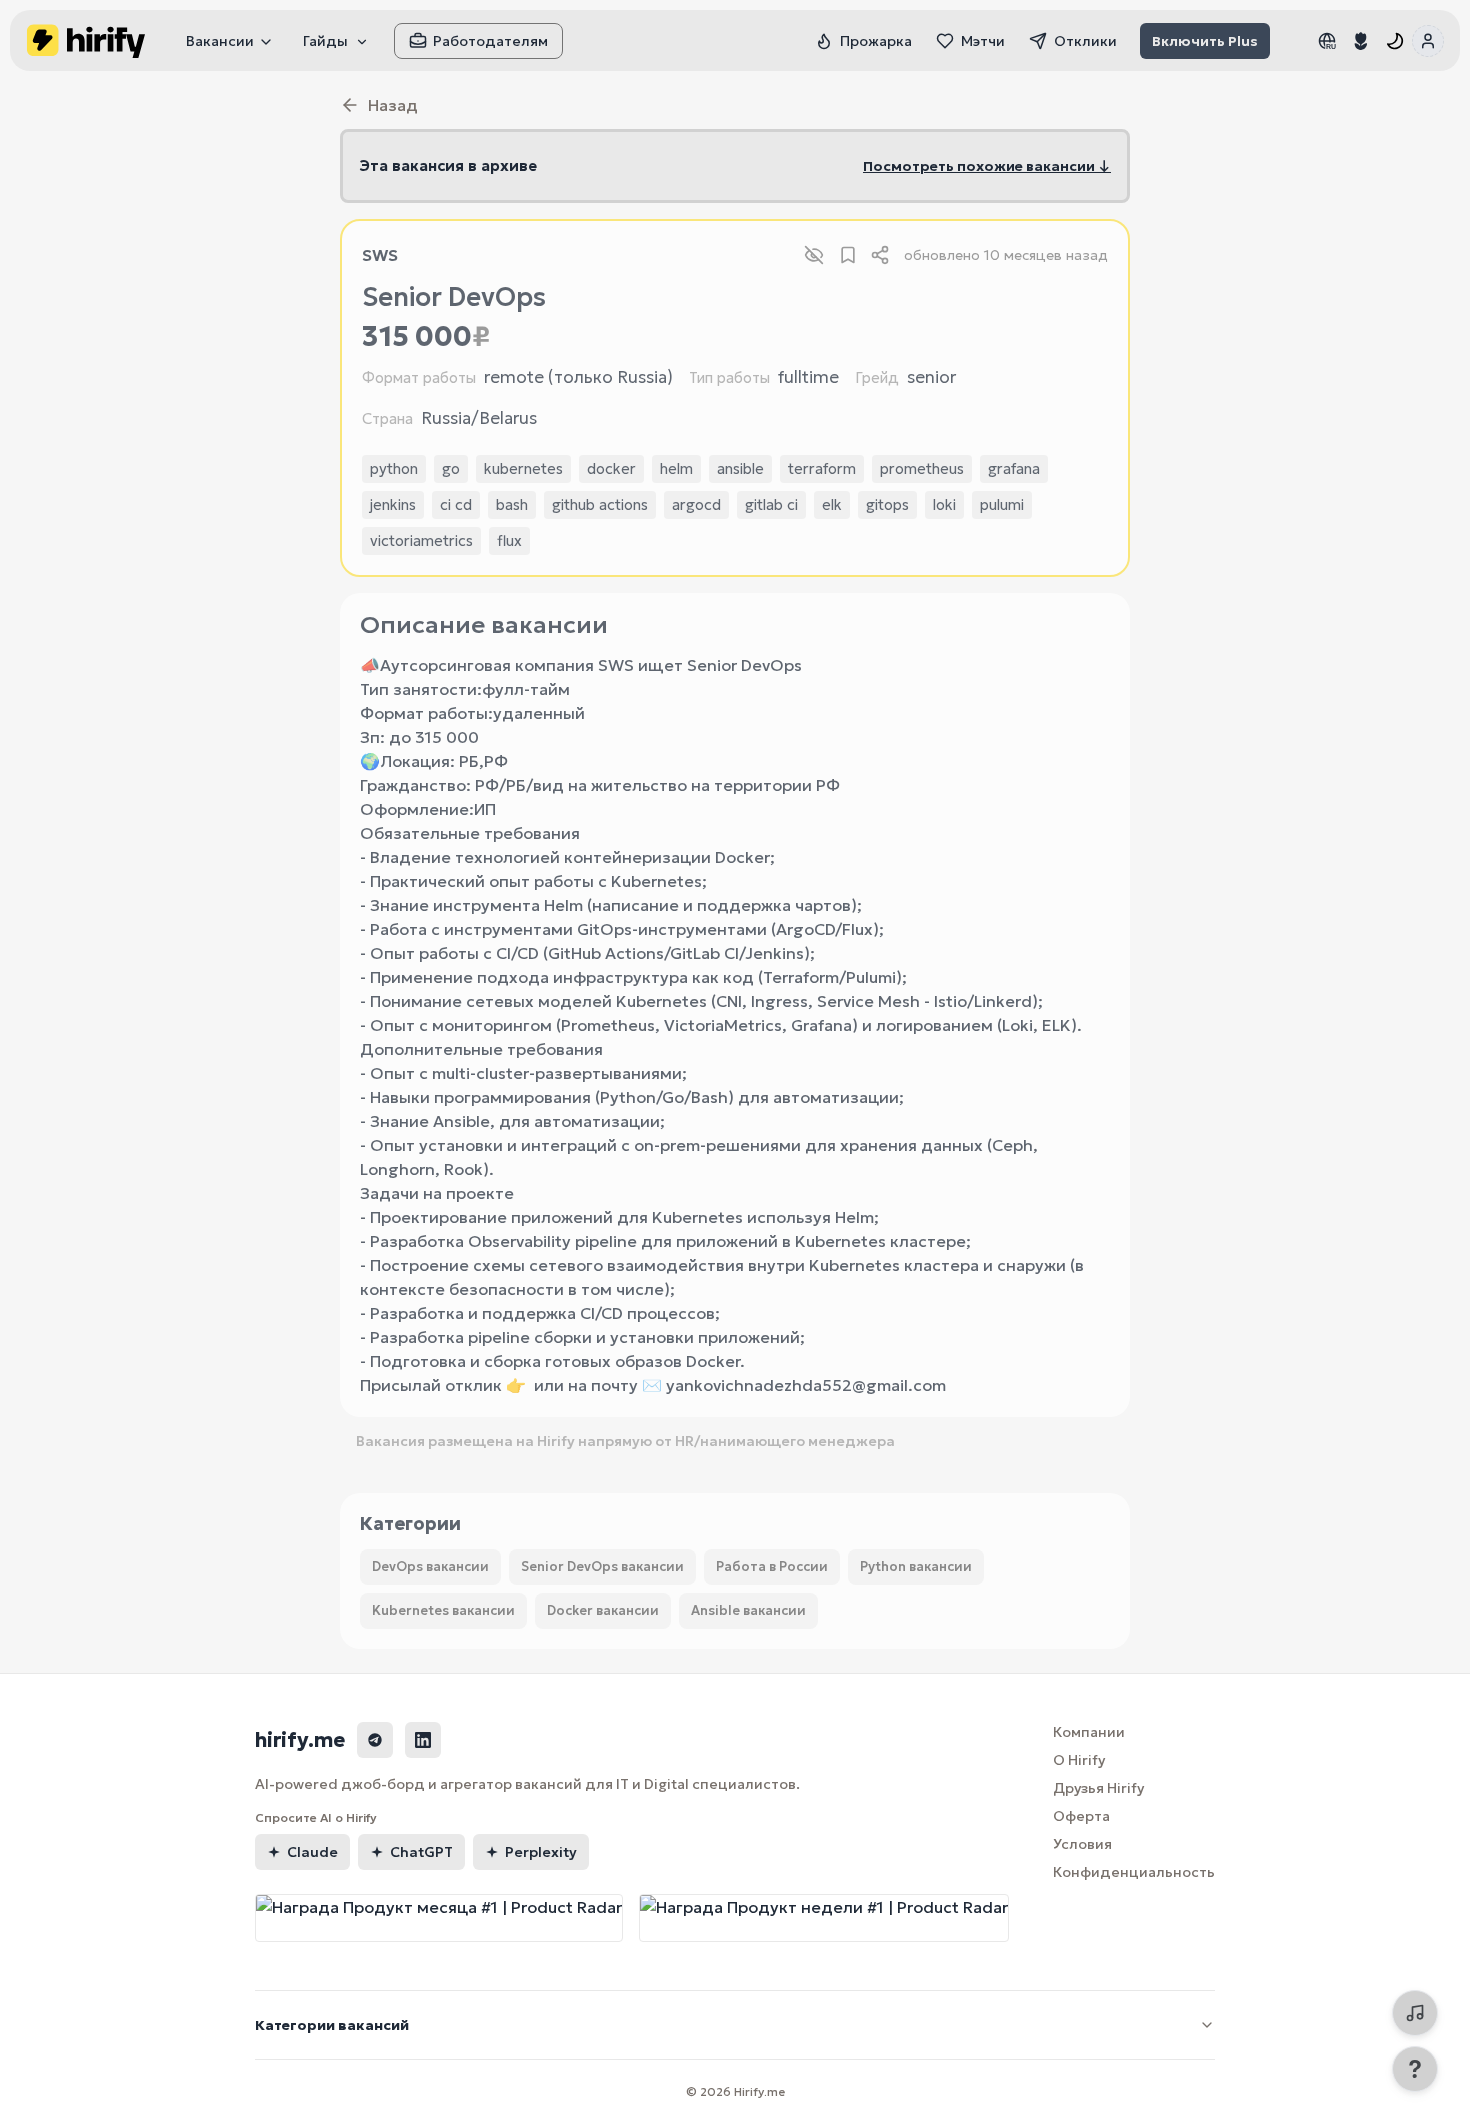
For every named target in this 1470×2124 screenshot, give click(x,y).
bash (512, 504)
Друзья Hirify (1098, 1788)
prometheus (922, 468)
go (451, 468)
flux (509, 540)
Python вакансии (916, 1566)
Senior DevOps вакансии (602, 1566)
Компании (1089, 1732)
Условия (1082, 1844)
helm (676, 468)
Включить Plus (1205, 41)
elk (832, 504)
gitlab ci (771, 504)
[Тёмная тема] (1395, 41)
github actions (600, 504)
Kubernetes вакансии (443, 1610)
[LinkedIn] (423, 1740)
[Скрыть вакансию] (814, 255)
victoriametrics (421, 540)
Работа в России (772, 1566)
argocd (696, 504)
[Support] (1415, 2069)
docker (611, 468)
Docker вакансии (603, 1610)
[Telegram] (375, 1740)
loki (944, 504)
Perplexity (541, 1852)
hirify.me (300, 1740)
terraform (822, 468)
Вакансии (220, 41)
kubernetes (523, 468)
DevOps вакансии (430, 1566)
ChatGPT (421, 1852)
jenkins (393, 504)
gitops (887, 504)
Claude (312, 1852)
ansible (740, 468)
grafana (1014, 468)
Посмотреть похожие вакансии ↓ (987, 166)
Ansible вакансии (748, 1610)
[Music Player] (1415, 2013)
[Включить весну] (1361, 41)
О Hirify (1079, 1760)
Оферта (1081, 1816)
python (394, 468)
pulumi (1002, 504)
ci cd (456, 504)
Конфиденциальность (1134, 1872)
